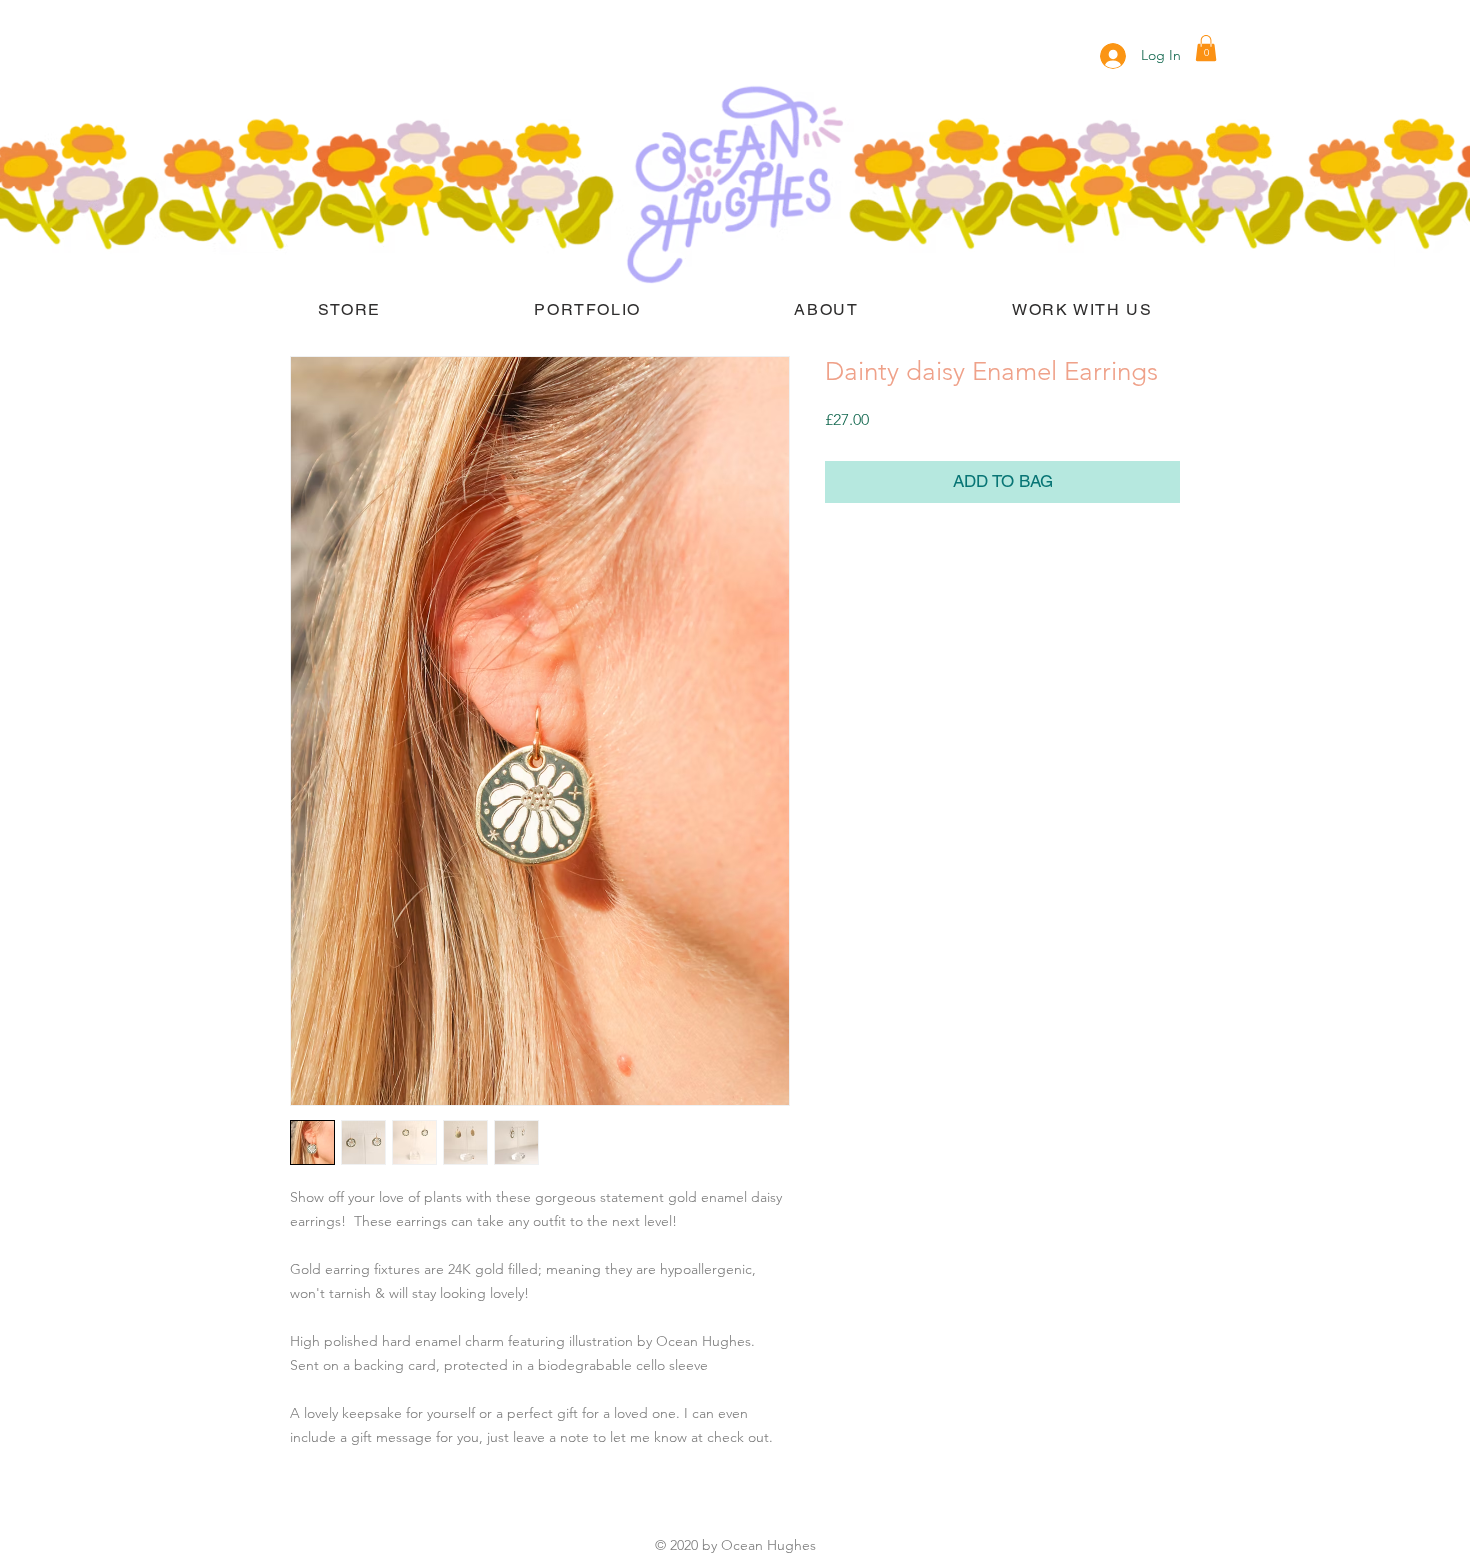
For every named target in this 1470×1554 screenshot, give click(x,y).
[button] (1206, 48)
